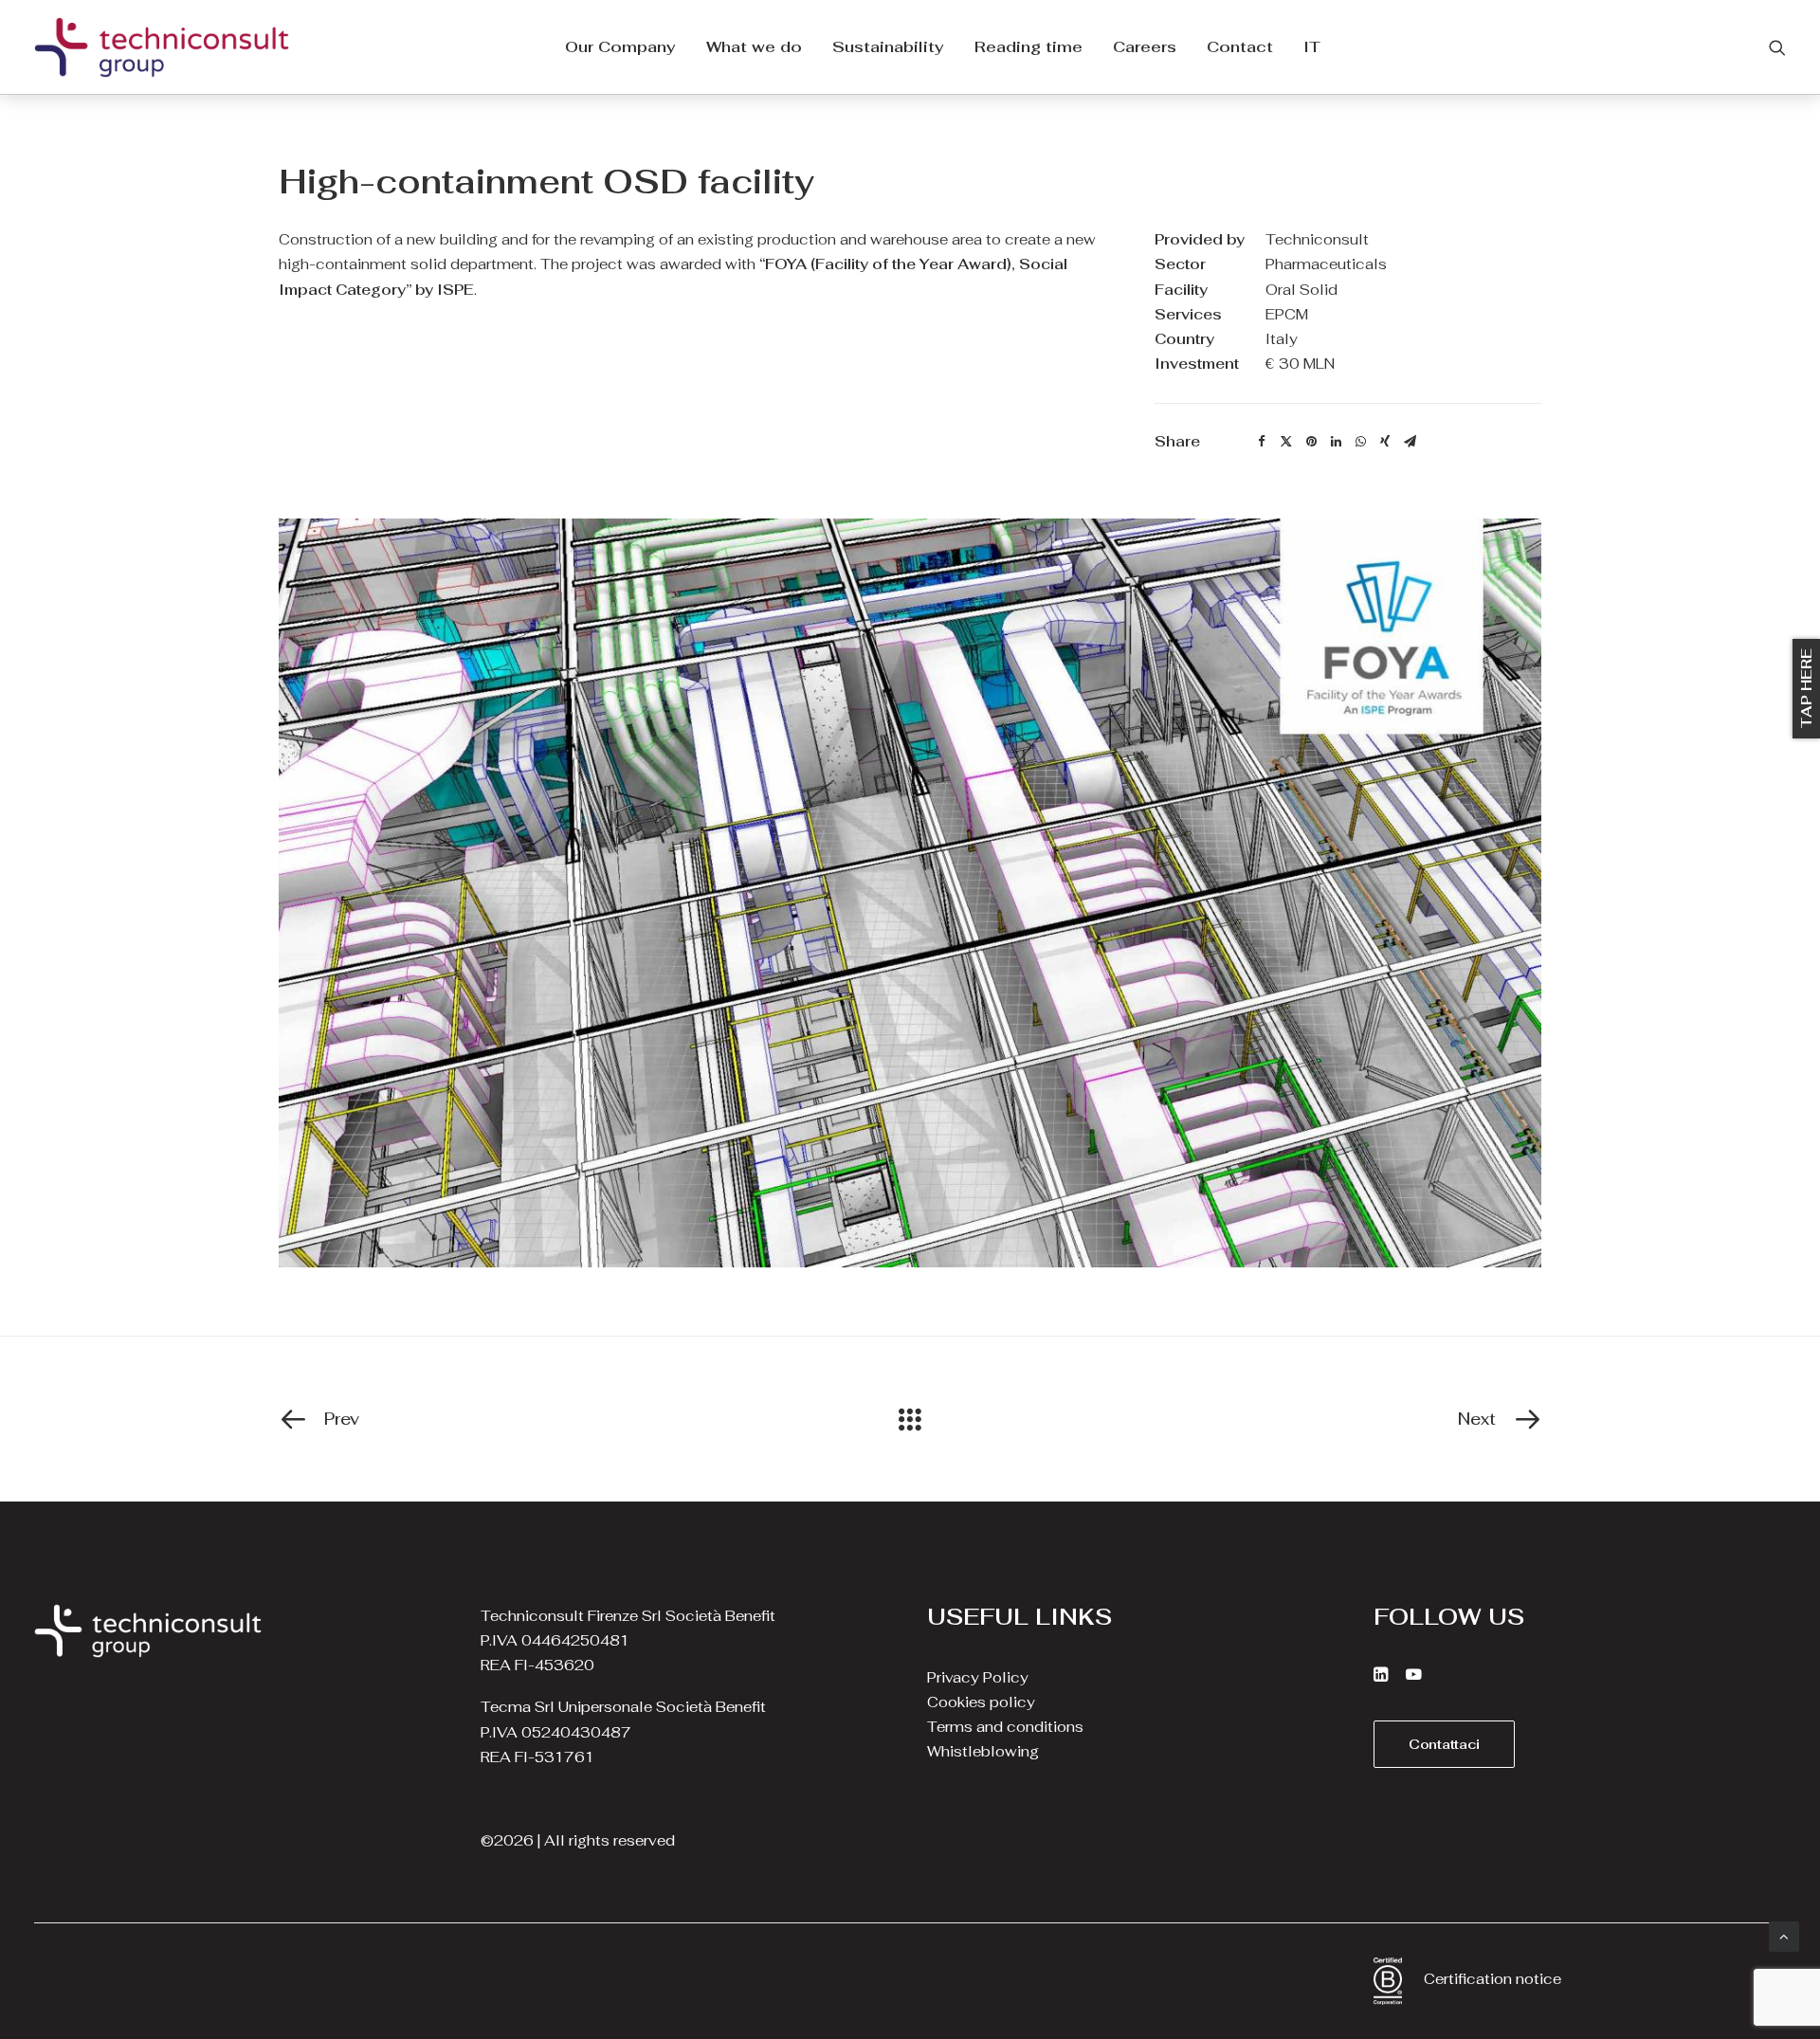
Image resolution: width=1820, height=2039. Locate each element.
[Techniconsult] (162, 47)
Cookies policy (981, 1702)
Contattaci (1444, 1744)
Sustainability (888, 47)
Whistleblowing (983, 1751)
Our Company (620, 47)
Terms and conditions (1005, 1727)
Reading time (1028, 47)
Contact (1240, 47)
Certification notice (1492, 1979)
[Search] (1777, 47)
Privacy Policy (978, 1677)
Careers (1145, 47)
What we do (754, 47)
